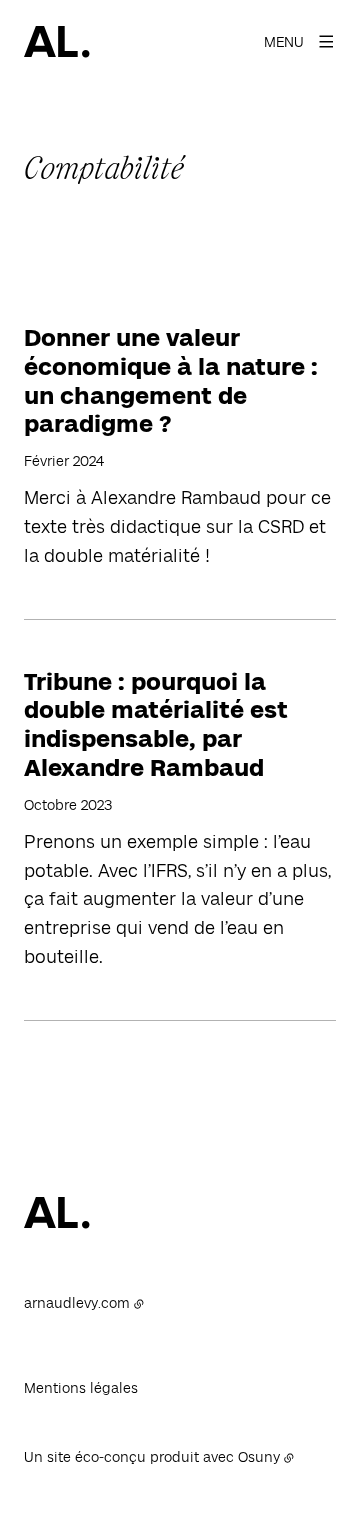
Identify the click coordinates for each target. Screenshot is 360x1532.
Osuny (259, 1457)
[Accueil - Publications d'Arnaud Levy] (57, 42)
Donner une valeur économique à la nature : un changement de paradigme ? (171, 380)
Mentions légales (81, 1388)
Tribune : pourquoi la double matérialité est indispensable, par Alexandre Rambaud (156, 724)
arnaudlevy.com (77, 1303)
